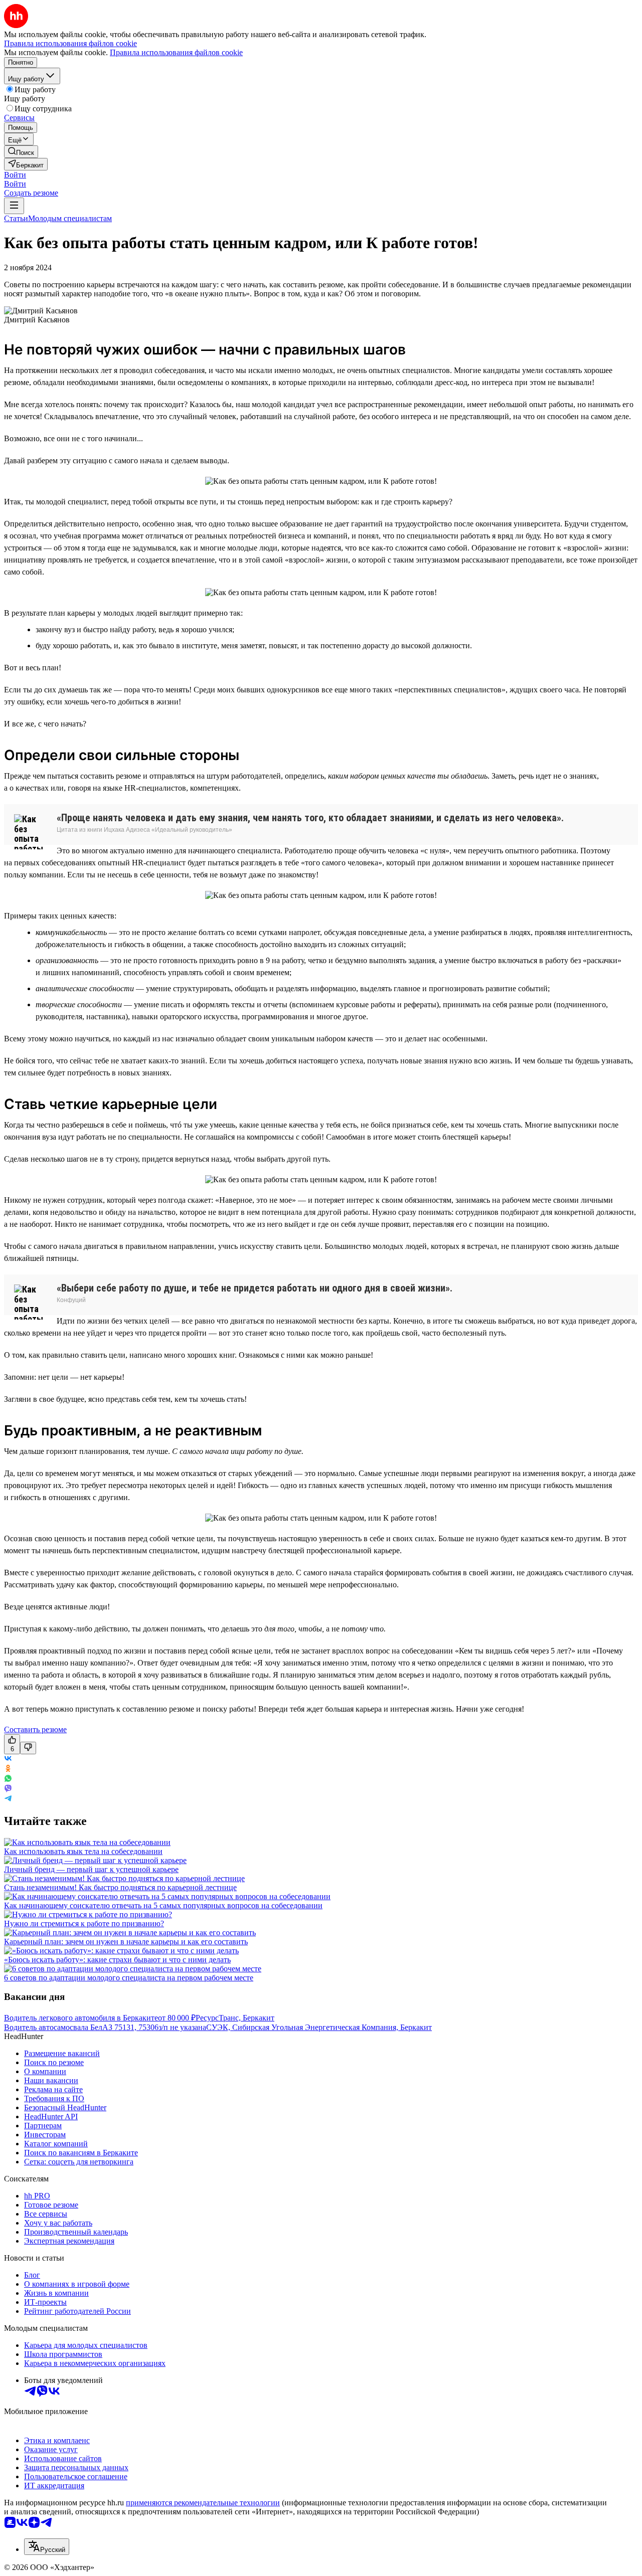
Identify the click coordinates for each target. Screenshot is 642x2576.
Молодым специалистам (70, 218)
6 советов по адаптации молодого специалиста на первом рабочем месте (129, 1978)
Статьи (16, 218)
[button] (15, 175)
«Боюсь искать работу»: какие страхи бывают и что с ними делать (117, 1960)
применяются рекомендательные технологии (203, 2503)
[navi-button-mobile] (14, 206)
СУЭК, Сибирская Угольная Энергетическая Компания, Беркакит (319, 2027)
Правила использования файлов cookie (176, 52)
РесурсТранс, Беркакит (235, 2018)
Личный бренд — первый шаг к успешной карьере (91, 1869)
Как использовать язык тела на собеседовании (83, 1851)
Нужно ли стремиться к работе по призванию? (84, 1923)
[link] (21, 152)
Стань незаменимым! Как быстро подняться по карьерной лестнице (120, 1887)
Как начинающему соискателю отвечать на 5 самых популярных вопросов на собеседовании (163, 1905)
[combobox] (47, 2547)
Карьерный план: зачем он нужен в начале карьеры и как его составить (126, 1942)
